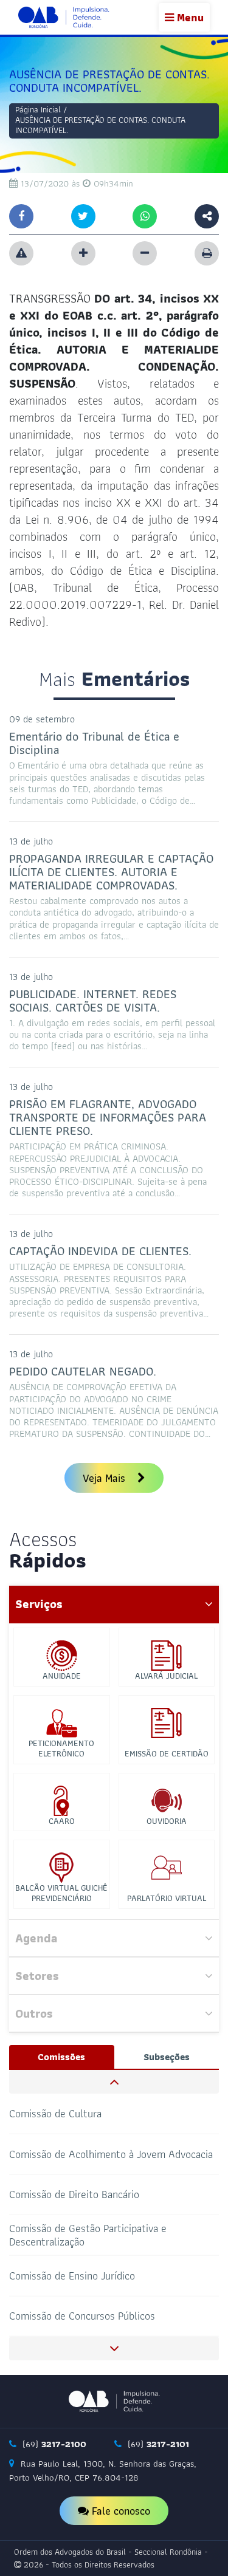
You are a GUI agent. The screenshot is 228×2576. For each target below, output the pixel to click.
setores (37, 1976)
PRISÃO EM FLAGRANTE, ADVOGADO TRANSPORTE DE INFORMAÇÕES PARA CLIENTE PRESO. (108, 1117)
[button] (114, 2082)
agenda (36, 1938)
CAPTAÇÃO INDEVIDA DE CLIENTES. (100, 1251)
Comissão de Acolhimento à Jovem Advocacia (111, 2153)
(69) (53, 2444)
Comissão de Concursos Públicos (82, 2316)
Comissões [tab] (61, 2057)
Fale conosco (119, 2511)
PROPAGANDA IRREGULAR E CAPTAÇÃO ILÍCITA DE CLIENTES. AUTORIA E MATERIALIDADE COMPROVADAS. (111, 872)
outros (34, 2013)
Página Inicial (38, 109)
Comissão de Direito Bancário (74, 2194)
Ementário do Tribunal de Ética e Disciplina (94, 743)
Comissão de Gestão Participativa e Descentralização (88, 2235)
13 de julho (31, 841)
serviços (39, 1604)
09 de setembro (42, 719)
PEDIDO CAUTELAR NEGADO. (83, 1371)
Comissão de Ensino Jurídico (72, 2275)
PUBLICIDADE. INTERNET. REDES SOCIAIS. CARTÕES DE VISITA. (93, 1001)
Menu (189, 17)
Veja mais (105, 1478)
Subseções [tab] (167, 2057)
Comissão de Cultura (55, 2113)
